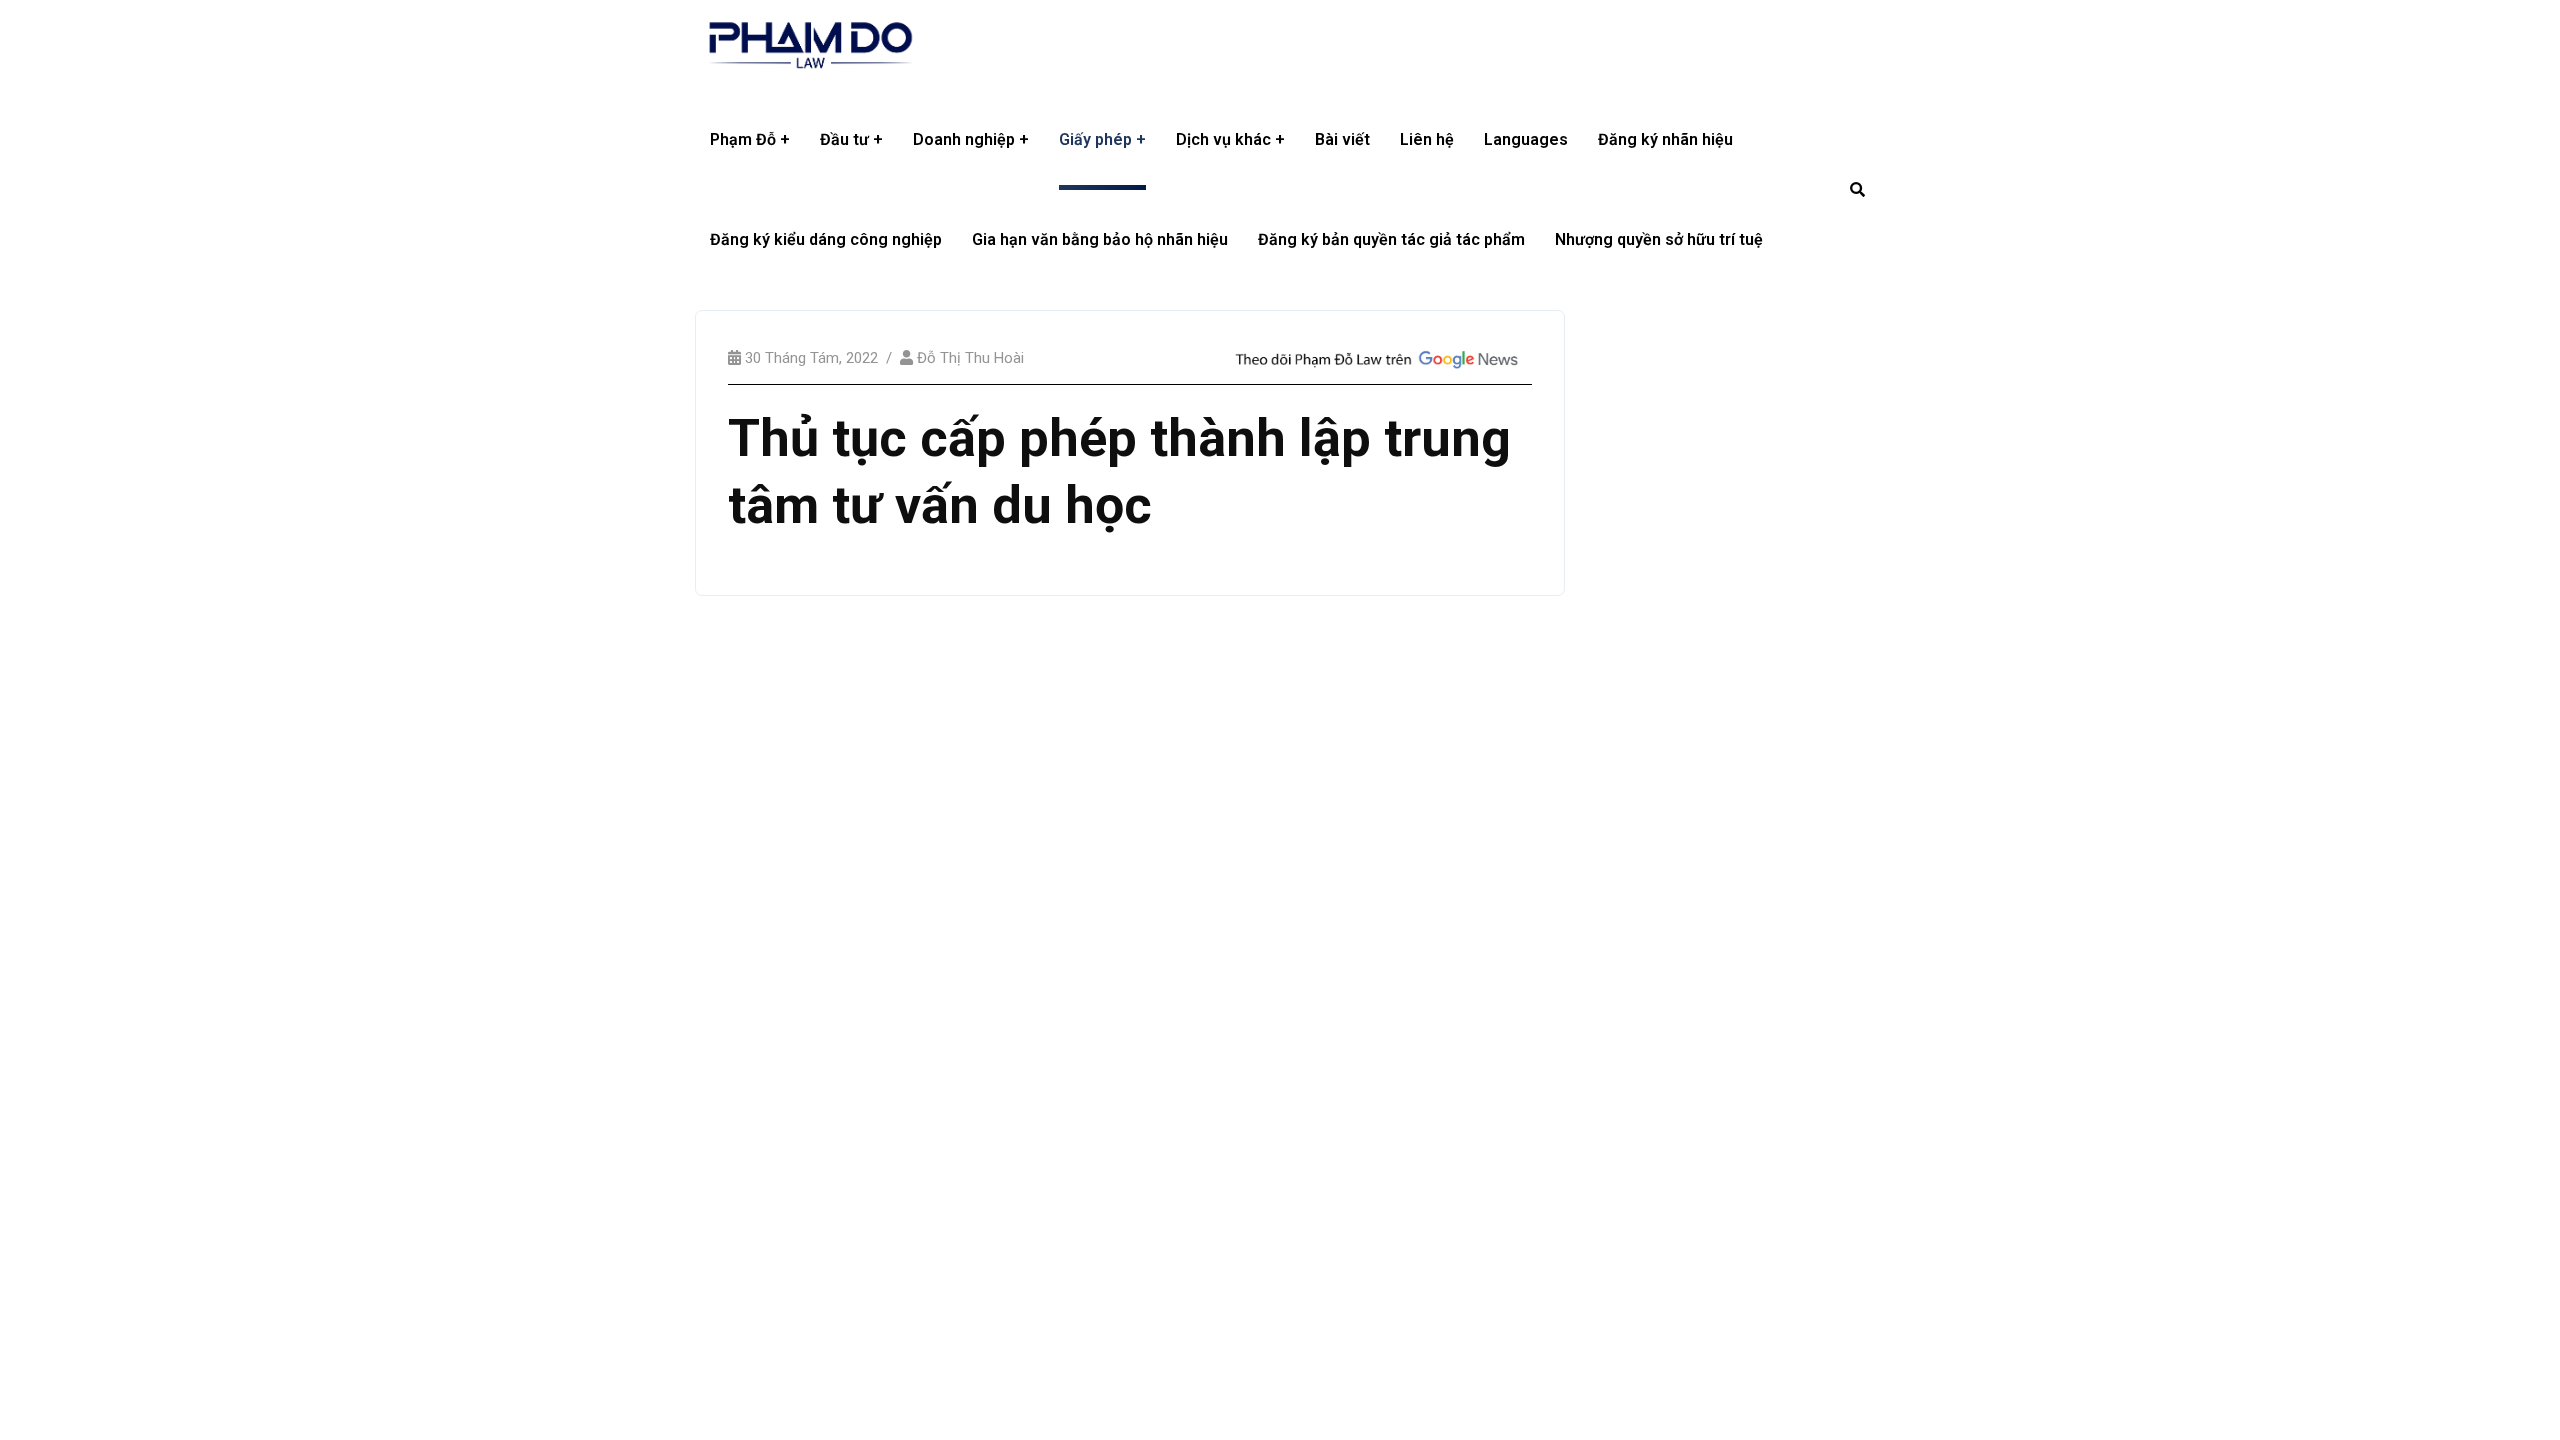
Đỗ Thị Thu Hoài (970, 358)
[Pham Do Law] (810, 45)
